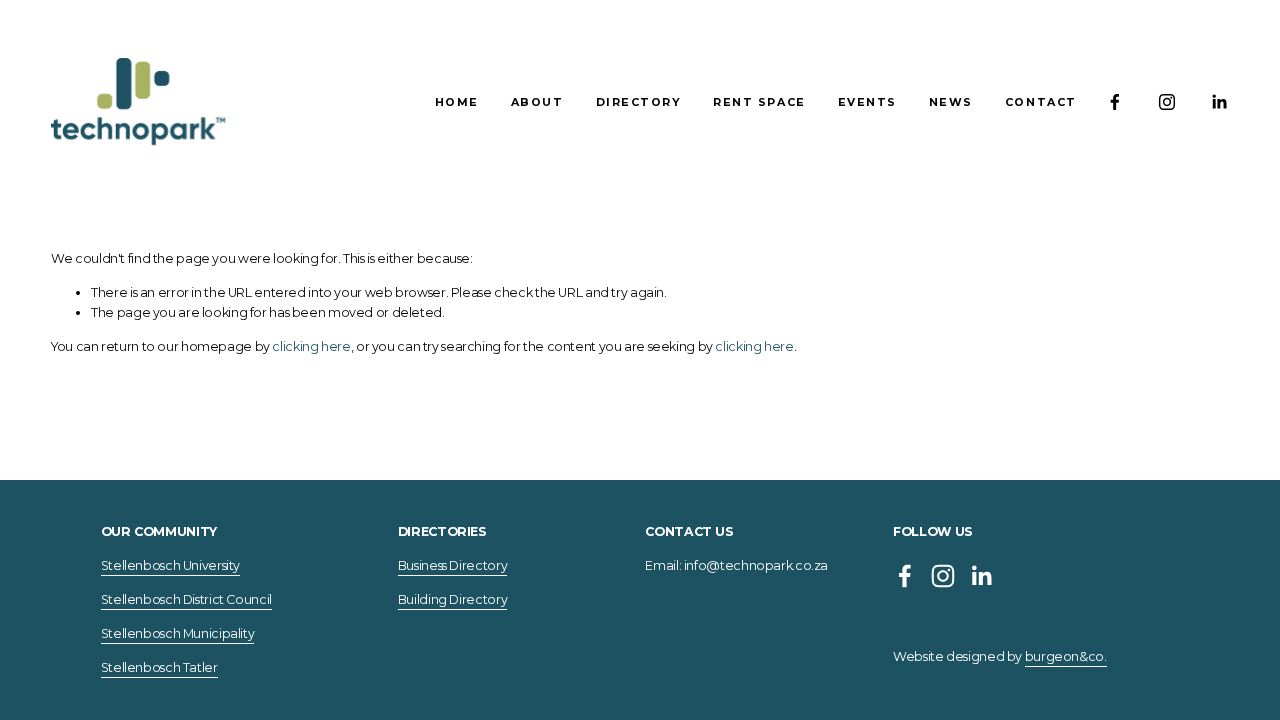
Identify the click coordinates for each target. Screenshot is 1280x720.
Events (867, 102)
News (951, 102)
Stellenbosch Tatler (159, 667)
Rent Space (759, 102)
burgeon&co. (1066, 656)
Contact (1041, 102)
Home (457, 102)
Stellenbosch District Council (186, 599)
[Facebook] (1115, 102)
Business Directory (452, 565)
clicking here (311, 346)
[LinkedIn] (1219, 102)
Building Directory (452, 599)
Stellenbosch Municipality (178, 633)
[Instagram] (1167, 102)
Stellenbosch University (170, 565)
